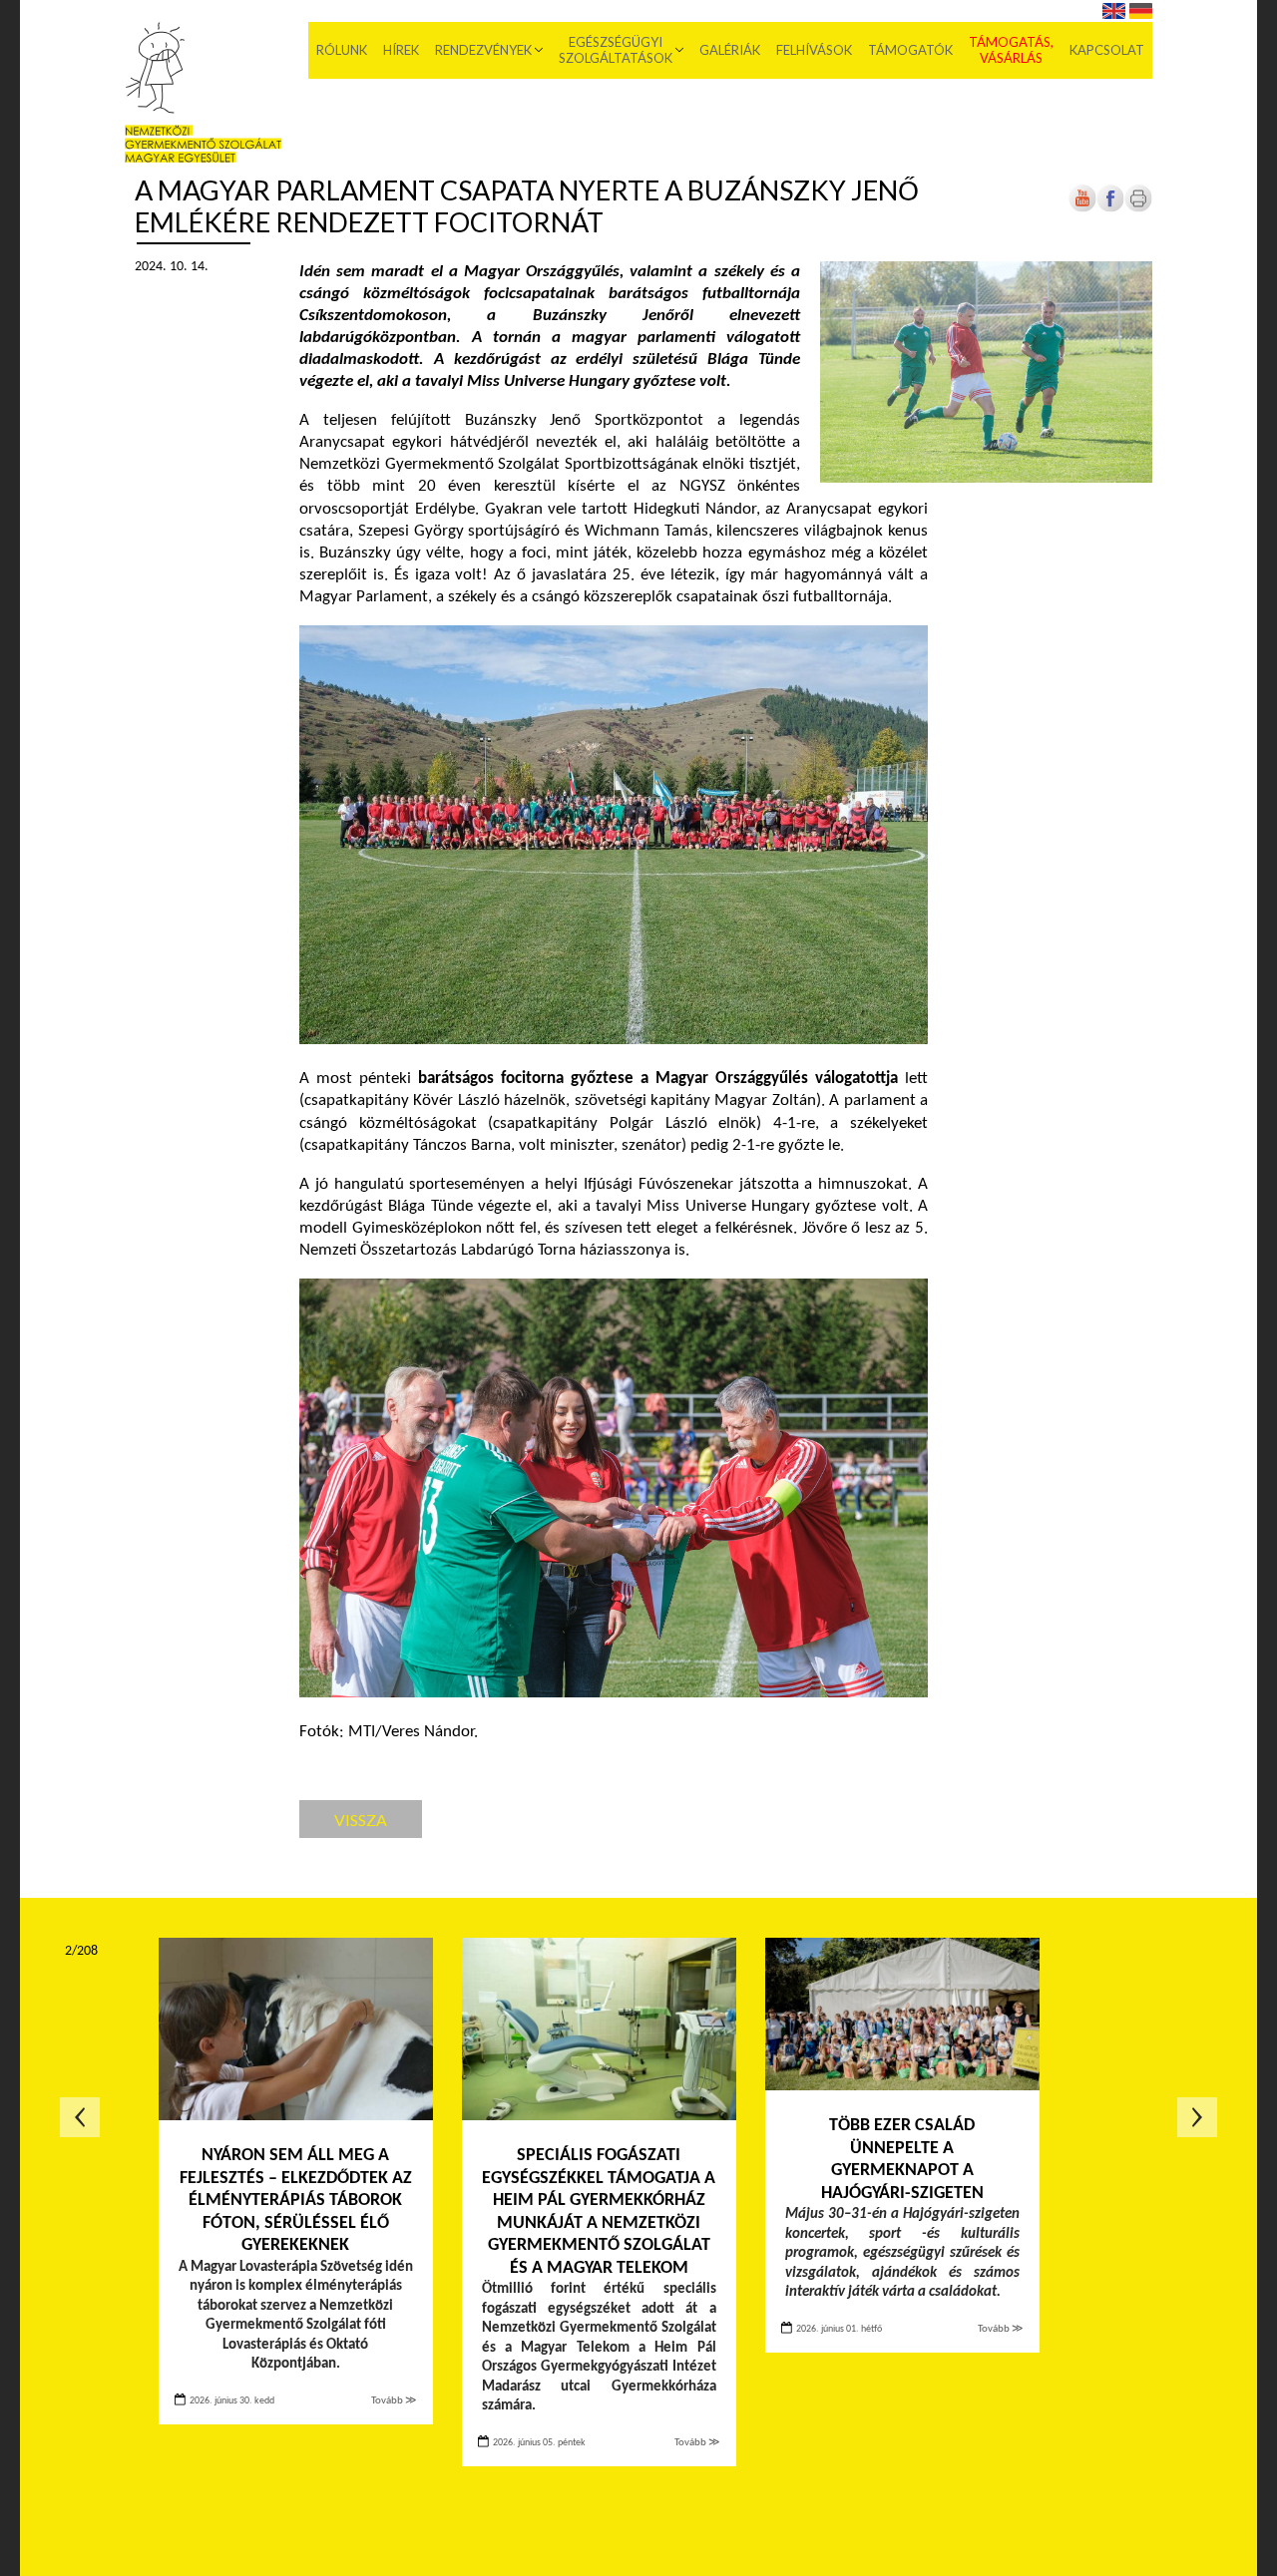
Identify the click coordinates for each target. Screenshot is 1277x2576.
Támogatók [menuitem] (910, 50)
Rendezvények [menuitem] (483, 50)
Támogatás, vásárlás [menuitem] (1011, 50)
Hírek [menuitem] (401, 50)
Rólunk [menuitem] (342, 50)
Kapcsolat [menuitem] (1107, 50)
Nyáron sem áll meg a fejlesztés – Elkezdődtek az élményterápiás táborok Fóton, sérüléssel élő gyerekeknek (296, 2201)
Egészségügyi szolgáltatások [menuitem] (616, 50)
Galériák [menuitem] (730, 50)
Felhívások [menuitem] (814, 50)
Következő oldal (1197, 2117)
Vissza (361, 1820)
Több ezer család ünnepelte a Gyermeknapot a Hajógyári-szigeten (902, 2160)
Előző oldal (80, 2117)
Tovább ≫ (394, 2401)
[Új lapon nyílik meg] (1110, 209)
